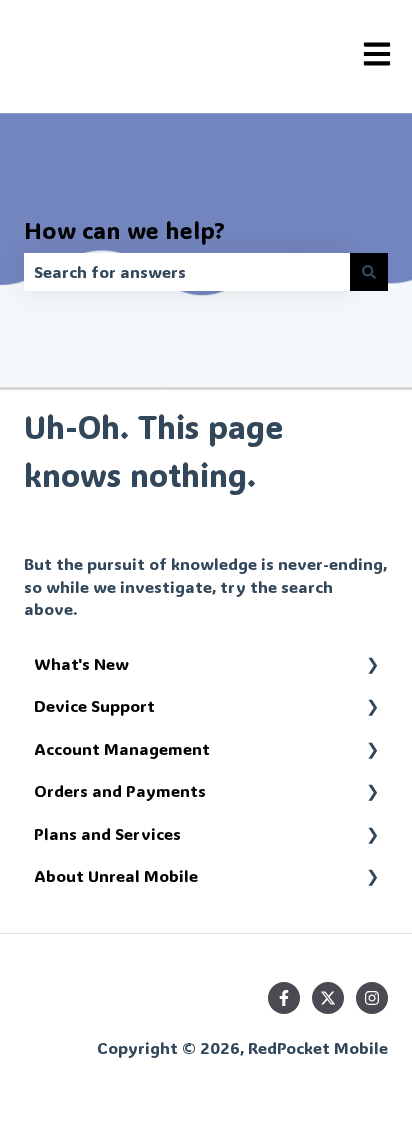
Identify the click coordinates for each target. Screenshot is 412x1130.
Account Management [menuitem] (122, 748)
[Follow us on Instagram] (372, 998)
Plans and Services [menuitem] (107, 833)
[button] (372, 665)
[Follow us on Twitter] (328, 998)
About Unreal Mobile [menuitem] (116, 875)
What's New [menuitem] (81, 663)
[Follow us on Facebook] (284, 998)
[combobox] (187, 272)
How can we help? (124, 230)
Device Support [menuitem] (94, 705)
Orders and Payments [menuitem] (120, 790)
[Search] (369, 272)
